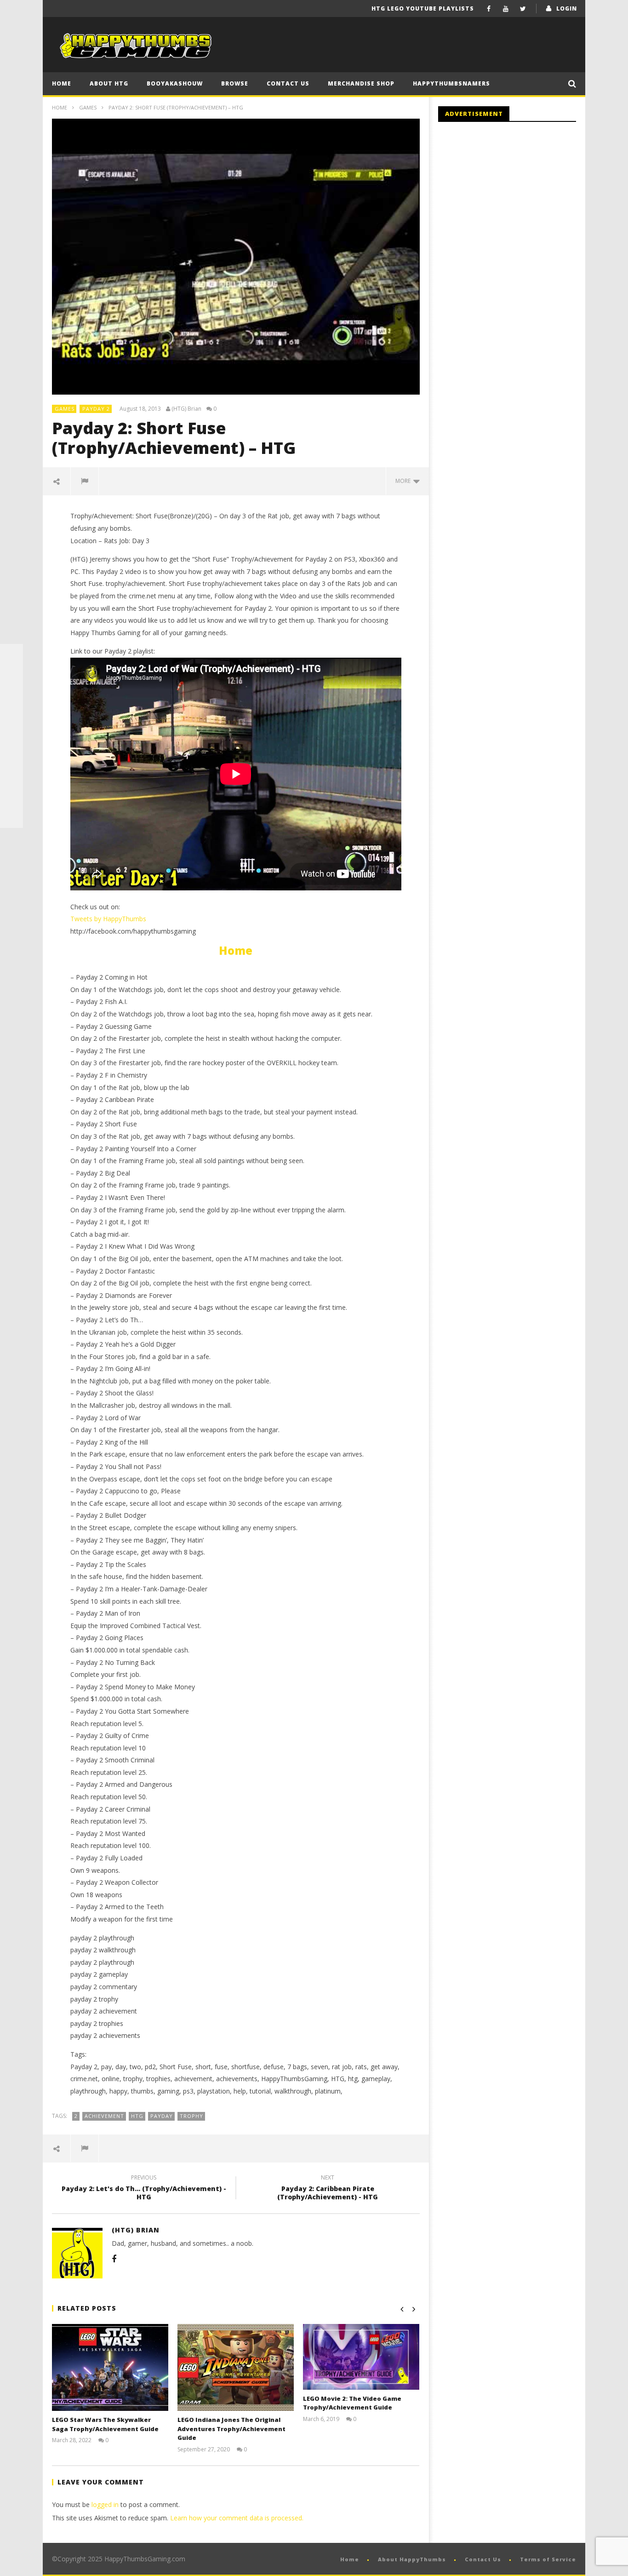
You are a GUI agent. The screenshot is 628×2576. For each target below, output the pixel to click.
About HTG (109, 83)
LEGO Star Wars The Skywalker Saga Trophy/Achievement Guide (105, 2424)
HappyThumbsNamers (451, 83)
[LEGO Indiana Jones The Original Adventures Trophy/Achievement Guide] (236, 2367)
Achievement (104, 2116)
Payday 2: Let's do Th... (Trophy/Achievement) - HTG (144, 2189)
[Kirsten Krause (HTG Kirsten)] (11, 816)
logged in (105, 2504)
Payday (162, 2116)
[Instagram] (11, 770)
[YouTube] (506, 9)
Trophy (191, 2116)
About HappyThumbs (412, 2559)
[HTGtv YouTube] (11, 701)
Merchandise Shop (361, 83)
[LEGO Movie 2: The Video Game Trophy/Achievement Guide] (361, 2357)
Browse (235, 83)
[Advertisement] (515, 205)
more (404, 481)
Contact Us (288, 83)
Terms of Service (548, 2559)
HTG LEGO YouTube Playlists (423, 9)
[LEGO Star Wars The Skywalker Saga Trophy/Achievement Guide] (110, 2367)
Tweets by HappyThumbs (108, 919)
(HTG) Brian (186, 409)
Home (62, 83)
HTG (137, 2116)
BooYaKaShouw (175, 83)
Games (88, 107)
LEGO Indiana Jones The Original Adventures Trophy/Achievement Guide (231, 2429)
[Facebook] (489, 9)
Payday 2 (96, 409)
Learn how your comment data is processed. (237, 2518)
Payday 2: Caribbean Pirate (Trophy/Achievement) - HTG (328, 2189)
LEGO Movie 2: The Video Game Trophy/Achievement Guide (352, 2403)
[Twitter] (523, 9)
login (567, 9)
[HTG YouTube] (11, 678)
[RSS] (11, 793)
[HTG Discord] (11, 724)
